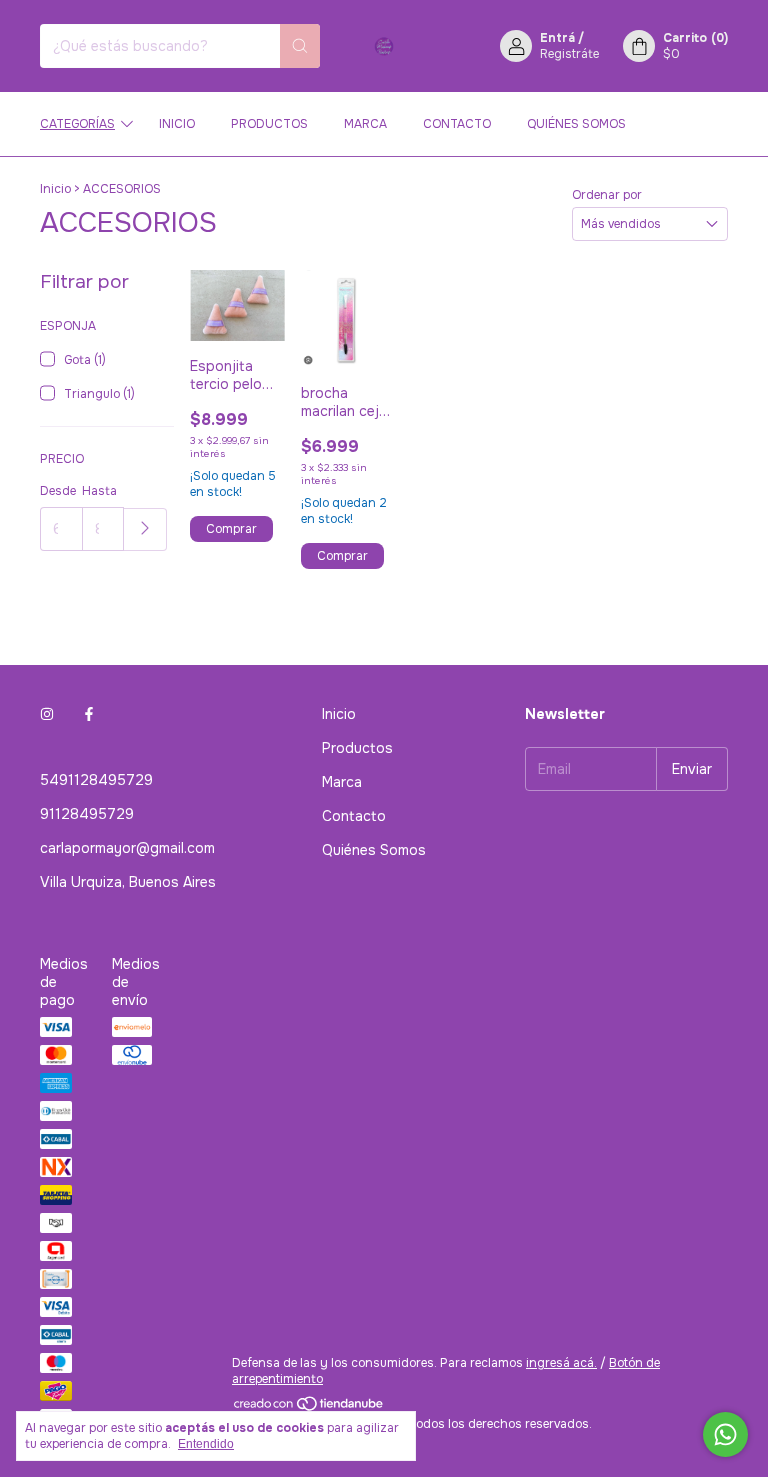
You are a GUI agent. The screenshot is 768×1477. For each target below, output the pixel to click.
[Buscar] (300, 46)
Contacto (457, 124)
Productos (269, 124)
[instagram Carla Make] (47, 714)
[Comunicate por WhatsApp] (725, 1434)
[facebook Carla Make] (89, 714)
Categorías (77, 124)
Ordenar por (607, 195)
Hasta (99, 491)
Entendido (206, 1444)
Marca (365, 124)
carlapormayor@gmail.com (127, 848)
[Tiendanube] (309, 1408)
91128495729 (87, 814)
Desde (58, 491)
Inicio (177, 124)
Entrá (557, 38)
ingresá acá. (561, 1363)
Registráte (569, 54)
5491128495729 (96, 780)
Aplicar (145, 529)
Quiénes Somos (576, 124)
